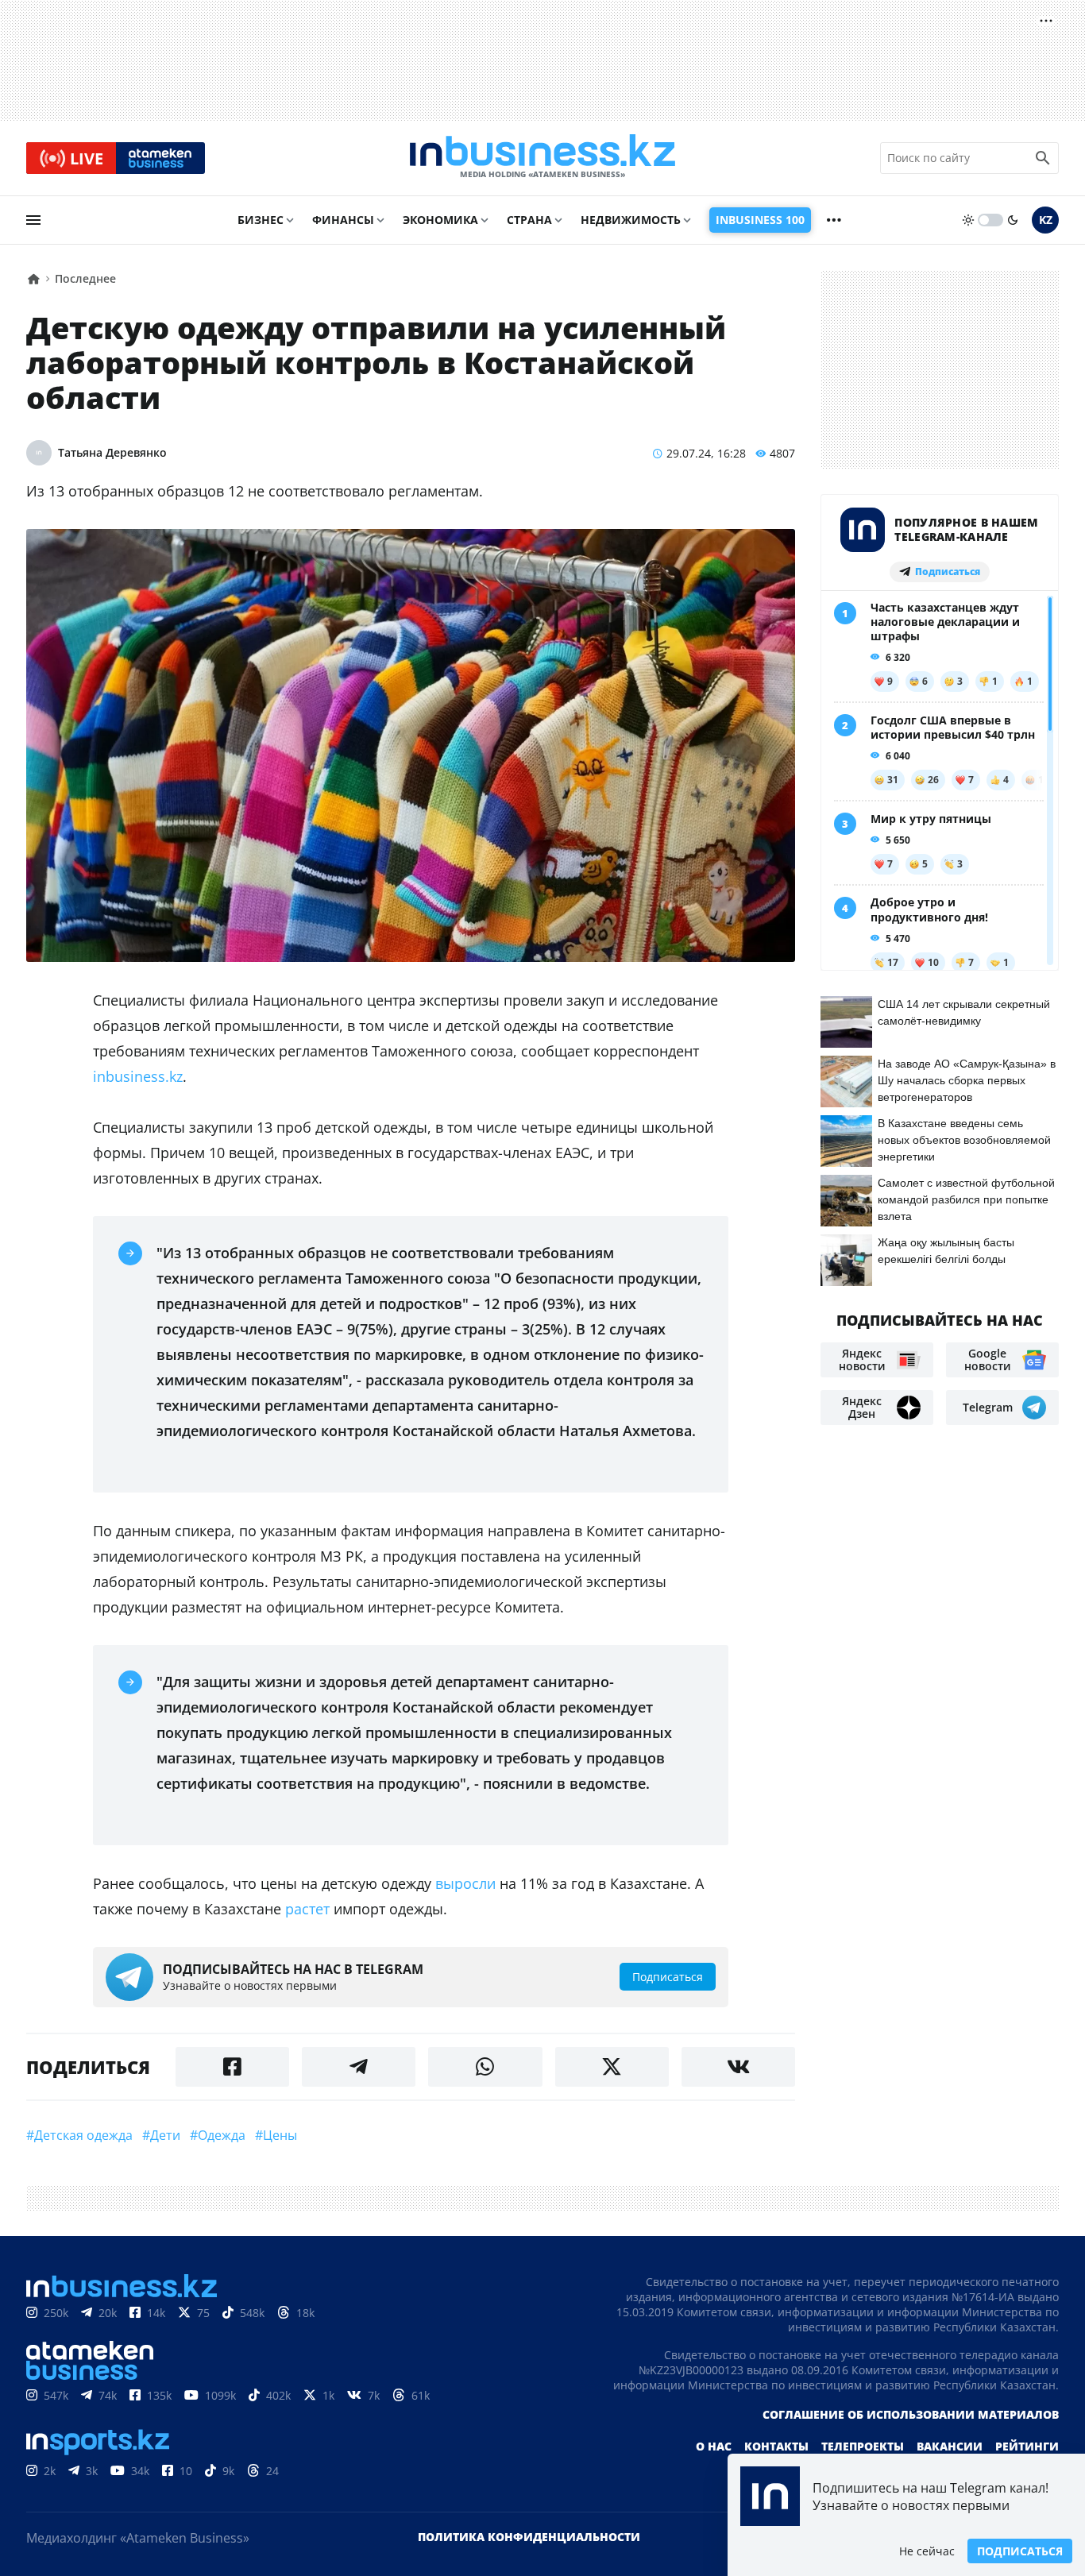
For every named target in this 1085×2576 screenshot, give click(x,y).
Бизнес (261, 220)
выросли (465, 1883)
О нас (714, 2446)
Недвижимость (631, 220)
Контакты (776, 2446)
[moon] (1013, 220)
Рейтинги (1027, 2446)
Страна (529, 220)
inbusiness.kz (138, 1076)
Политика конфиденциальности (529, 2537)
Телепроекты (863, 2446)
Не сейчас (927, 2551)
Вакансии (950, 2446)
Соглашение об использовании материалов (911, 2414)
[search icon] (1043, 158)
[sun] (968, 220)
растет (307, 1909)
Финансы (343, 220)
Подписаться (1020, 2551)
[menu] (33, 220)
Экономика (440, 220)
